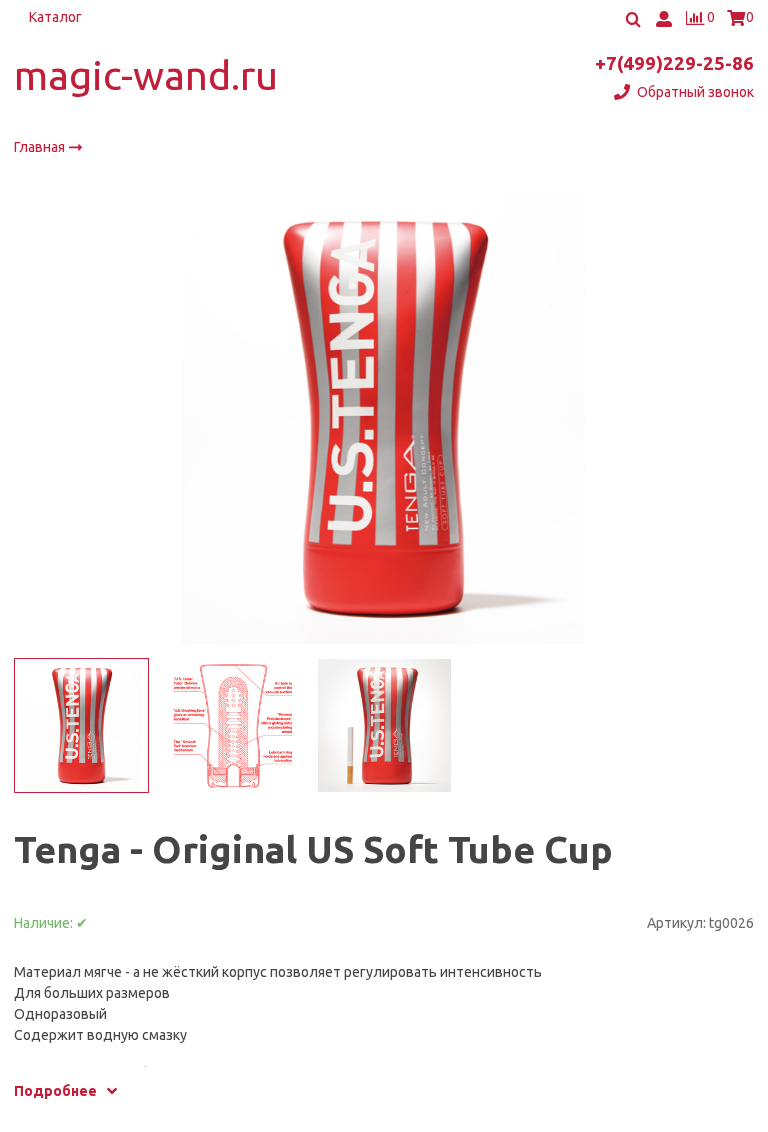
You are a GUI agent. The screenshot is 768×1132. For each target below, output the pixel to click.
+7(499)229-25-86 (674, 63)
